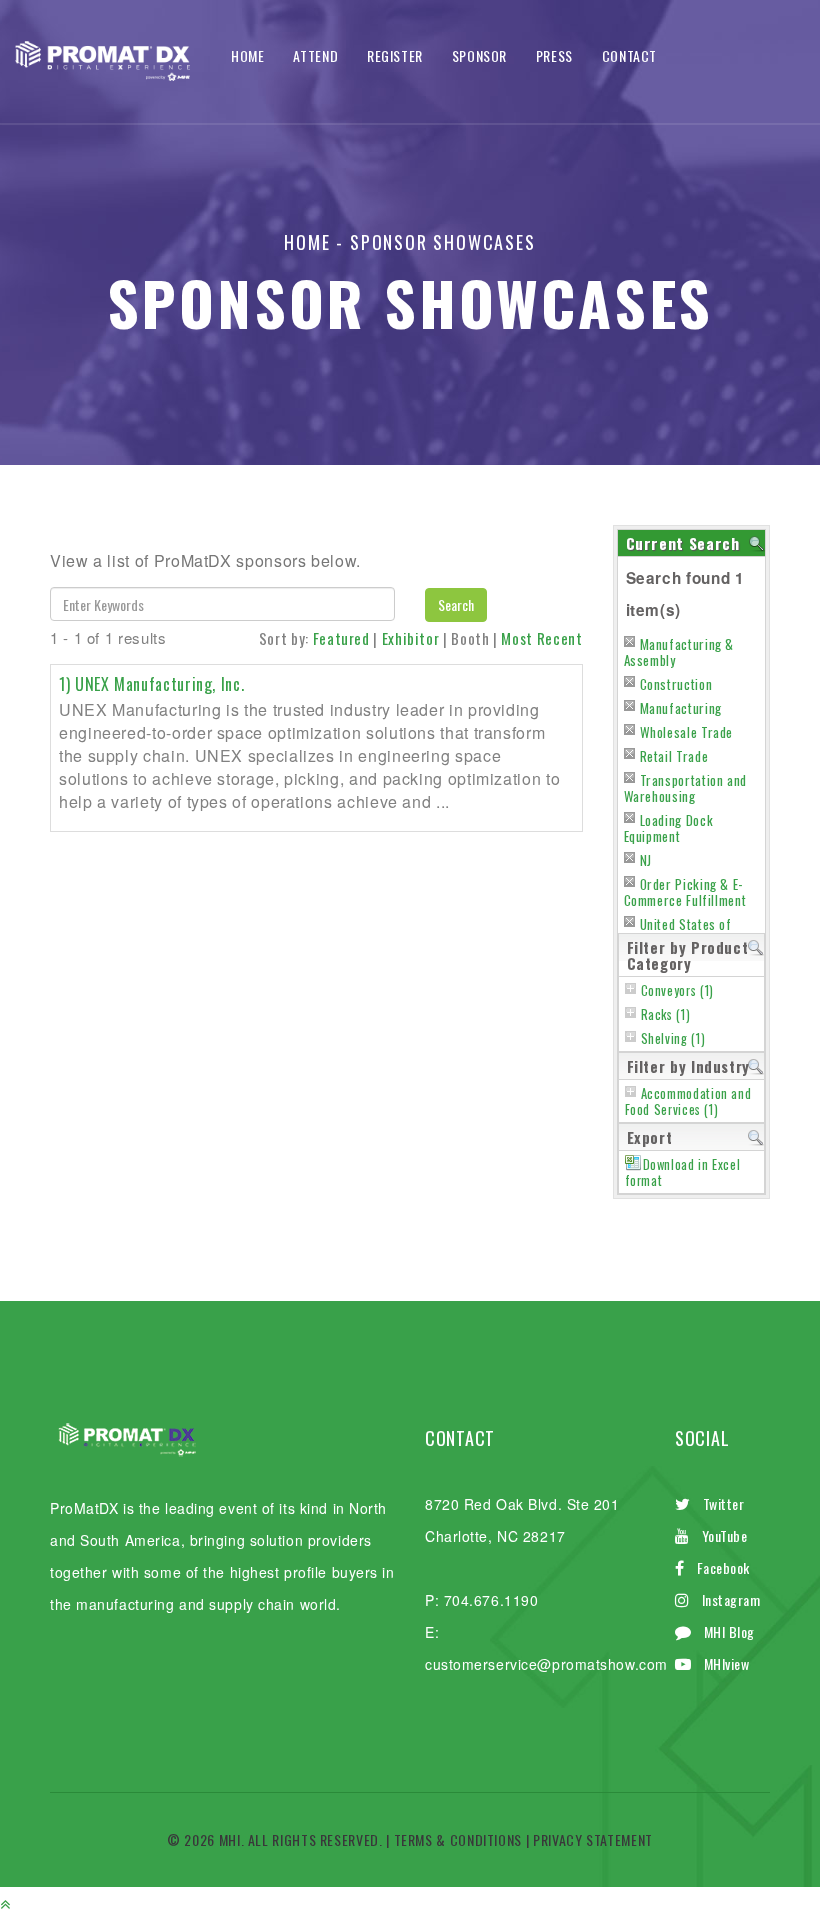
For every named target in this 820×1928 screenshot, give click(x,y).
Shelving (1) (673, 1038)
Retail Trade (674, 756)
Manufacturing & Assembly (679, 652)
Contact (629, 55)
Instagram (731, 1599)
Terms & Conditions (458, 1839)
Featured (341, 638)
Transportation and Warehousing (686, 788)
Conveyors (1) (677, 990)
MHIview (727, 1663)
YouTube (725, 1535)
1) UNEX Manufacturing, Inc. (151, 684)
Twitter (724, 1503)
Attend (315, 55)
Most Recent (541, 638)
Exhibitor (411, 638)
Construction (676, 684)
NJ (646, 860)
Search (456, 604)
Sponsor (479, 55)
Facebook (723, 1567)
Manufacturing (681, 708)
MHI (230, 1839)
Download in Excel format (683, 1172)
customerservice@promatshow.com (546, 1664)
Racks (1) (666, 1014)
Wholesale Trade (687, 732)
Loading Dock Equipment (669, 828)
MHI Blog (729, 1631)
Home (248, 55)
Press (554, 55)
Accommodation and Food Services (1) (688, 1101)
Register (395, 55)
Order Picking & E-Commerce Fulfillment (685, 892)
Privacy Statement (593, 1839)
